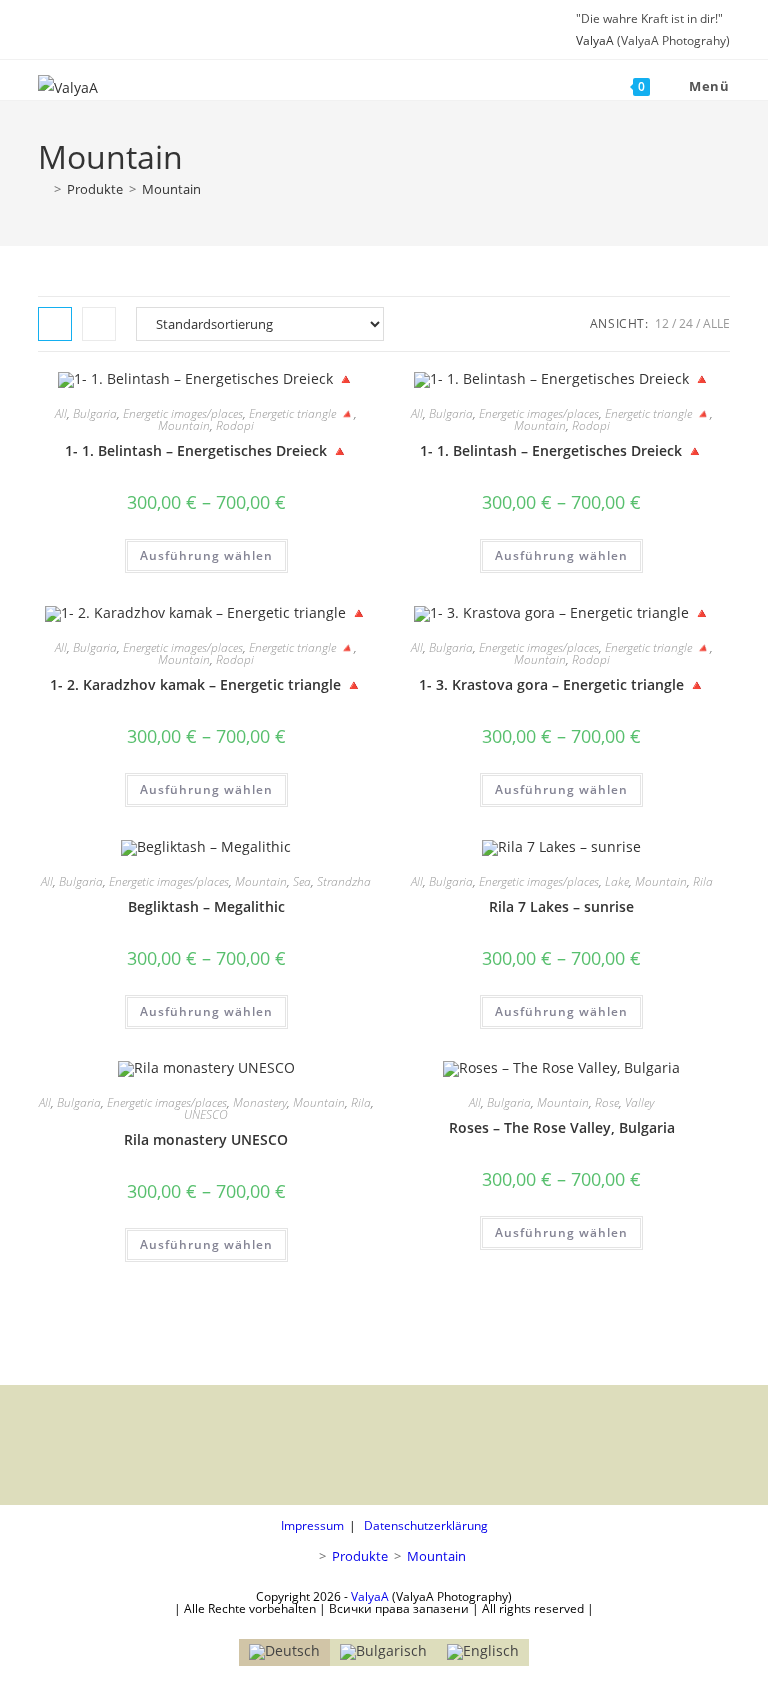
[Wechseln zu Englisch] (483, 1652)
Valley (639, 1102)
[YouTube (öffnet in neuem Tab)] (96, 30)
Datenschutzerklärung (426, 1525)
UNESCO (206, 1114)
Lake (617, 881)
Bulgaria (95, 413)
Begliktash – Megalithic (206, 906)
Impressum (312, 1525)
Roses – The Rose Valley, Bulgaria (562, 1127)
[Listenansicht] (99, 324)
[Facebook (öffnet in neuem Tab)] (47, 30)
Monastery (260, 1102)
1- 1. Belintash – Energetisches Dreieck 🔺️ (206, 450)
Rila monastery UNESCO (206, 1139)
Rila (703, 881)
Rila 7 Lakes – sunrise (561, 906)
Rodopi (235, 425)
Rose (607, 1102)
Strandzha (344, 881)
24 (686, 323)
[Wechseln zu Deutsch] (284, 1652)
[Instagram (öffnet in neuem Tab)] (70, 30)
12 (662, 323)
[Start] (43, 189)
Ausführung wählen (206, 555)
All (61, 413)
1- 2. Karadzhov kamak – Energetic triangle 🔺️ (206, 684)
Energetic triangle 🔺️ (301, 413)
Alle (716, 323)
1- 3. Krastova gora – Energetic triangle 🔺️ (562, 684)
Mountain (171, 189)
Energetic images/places (183, 413)
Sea (302, 881)
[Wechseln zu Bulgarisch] (383, 1652)
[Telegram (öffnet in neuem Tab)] (122, 30)
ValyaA (595, 40)
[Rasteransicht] (55, 324)
